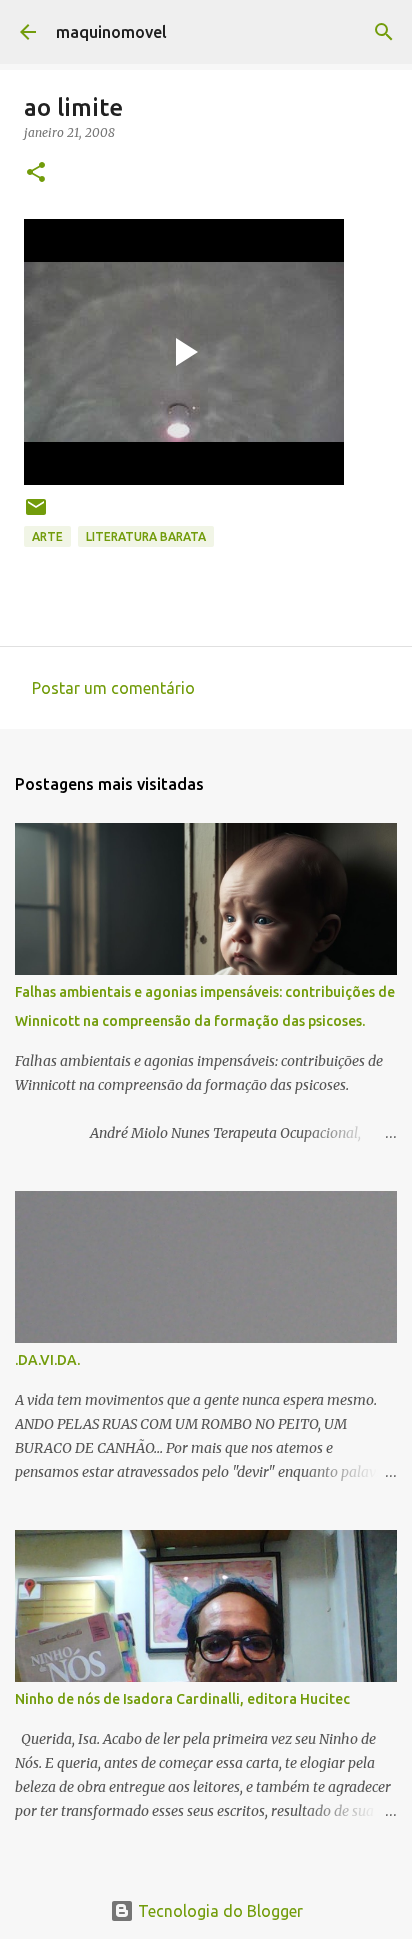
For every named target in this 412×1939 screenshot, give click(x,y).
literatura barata (146, 536)
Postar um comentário (113, 688)
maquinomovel (111, 32)
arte (47, 536)
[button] (36, 173)
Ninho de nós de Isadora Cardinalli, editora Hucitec (182, 1699)
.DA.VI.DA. (47, 1360)
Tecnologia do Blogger (218, 1911)
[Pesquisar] (384, 32)
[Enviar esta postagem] (36, 514)
